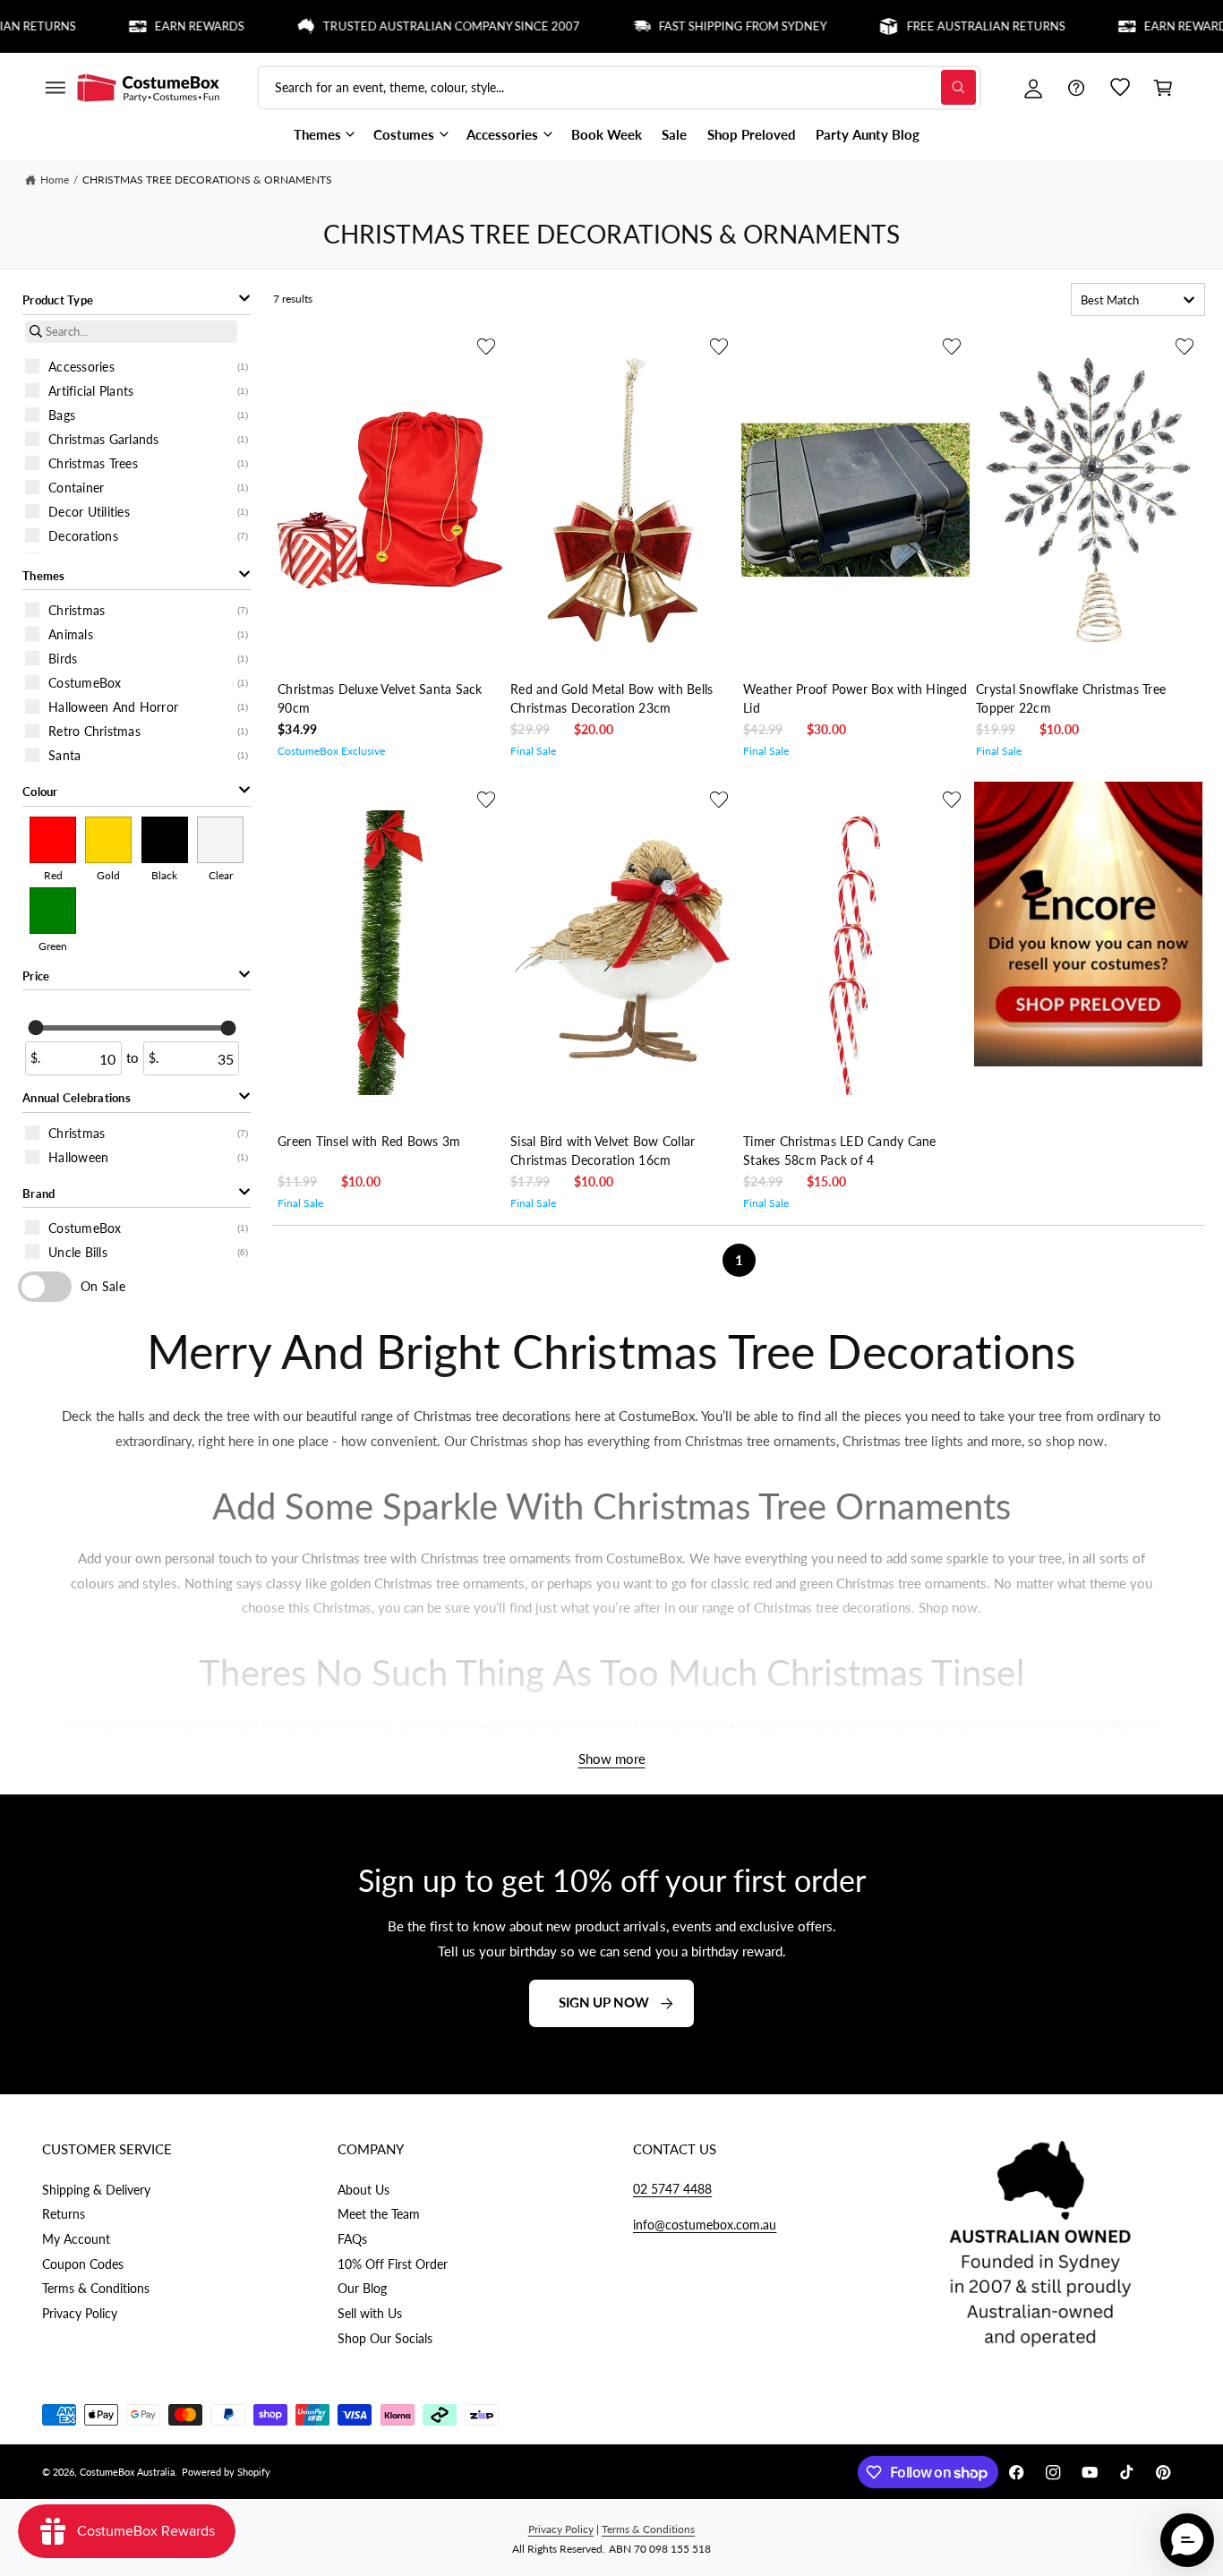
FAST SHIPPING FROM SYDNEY (704, 26)
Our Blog (362, 2288)
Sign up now (604, 2003)
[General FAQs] (1076, 88)
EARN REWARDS (160, 26)
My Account (76, 2239)
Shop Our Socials (385, 2338)
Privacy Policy (80, 2313)
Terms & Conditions (96, 2288)
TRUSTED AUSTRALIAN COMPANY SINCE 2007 (412, 26)
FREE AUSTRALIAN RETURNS (946, 26)
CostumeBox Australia (127, 2472)
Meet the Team (379, 2214)
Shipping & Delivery (96, 2190)
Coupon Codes (83, 2264)
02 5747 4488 (672, 2189)
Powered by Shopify (226, 2472)
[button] (55, 88)
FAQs (352, 2239)
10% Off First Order (393, 2264)
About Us (363, 2190)
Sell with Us (370, 2313)
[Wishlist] (1120, 88)
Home (55, 180)
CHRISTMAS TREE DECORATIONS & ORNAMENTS (208, 180)
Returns (64, 2214)
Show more (612, 1759)
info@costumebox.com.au (705, 2225)
